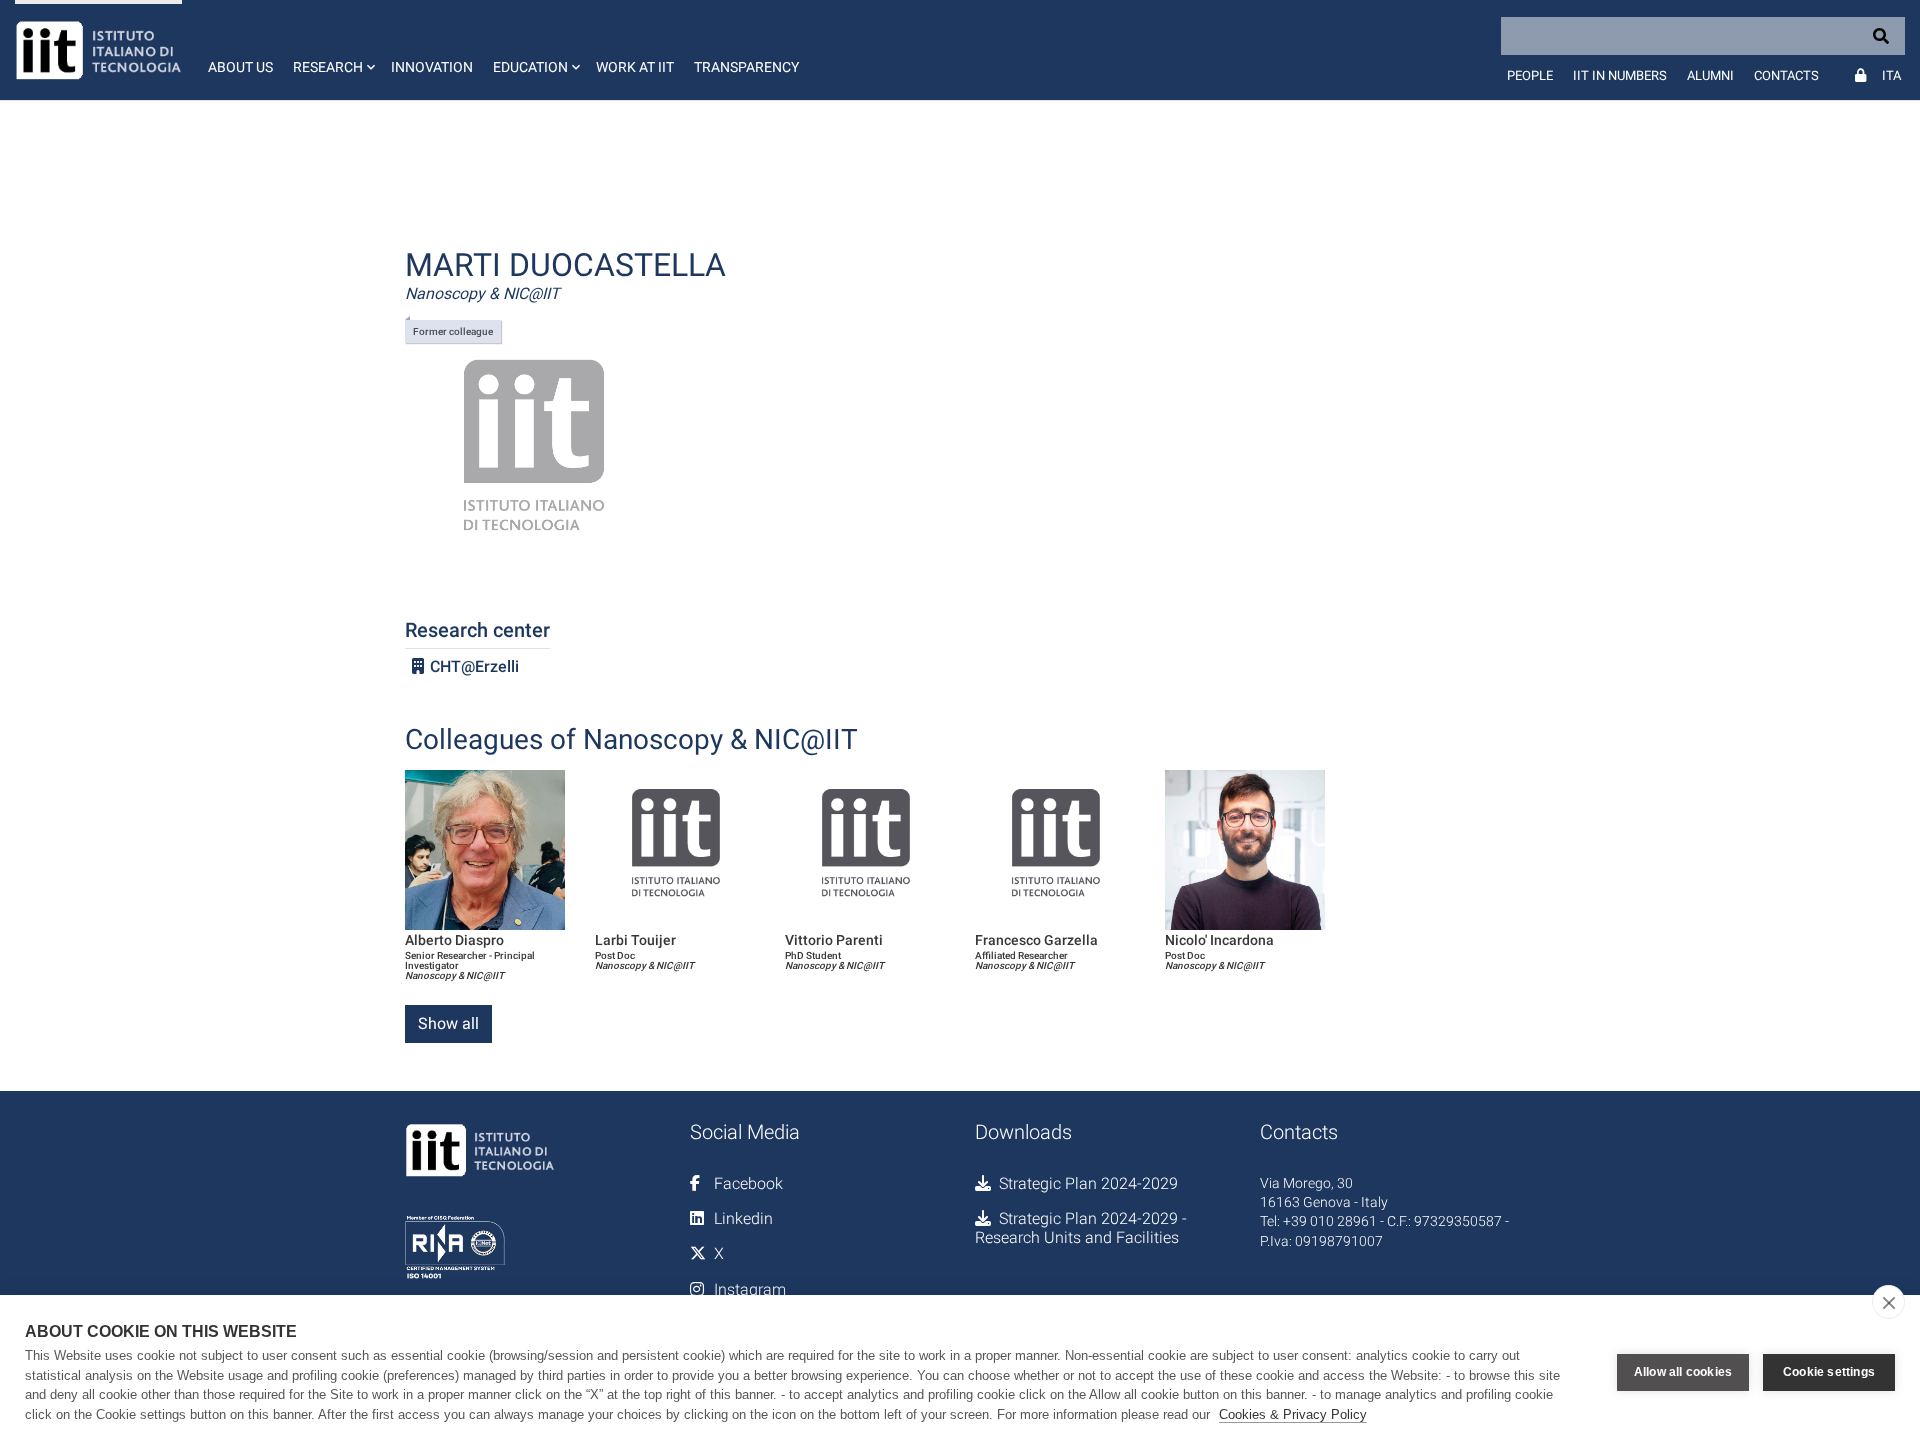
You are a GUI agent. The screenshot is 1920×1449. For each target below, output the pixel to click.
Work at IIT (635, 67)
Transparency (746, 67)
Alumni (1710, 75)
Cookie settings (1829, 1372)
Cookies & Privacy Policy (1293, 1414)
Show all (448, 1023)
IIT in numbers (1620, 75)
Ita (1891, 75)
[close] (1888, 1302)
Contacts (1786, 75)
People (1530, 75)
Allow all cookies (1683, 1372)
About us (240, 67)
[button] (332, 50)
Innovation (432, 67)
